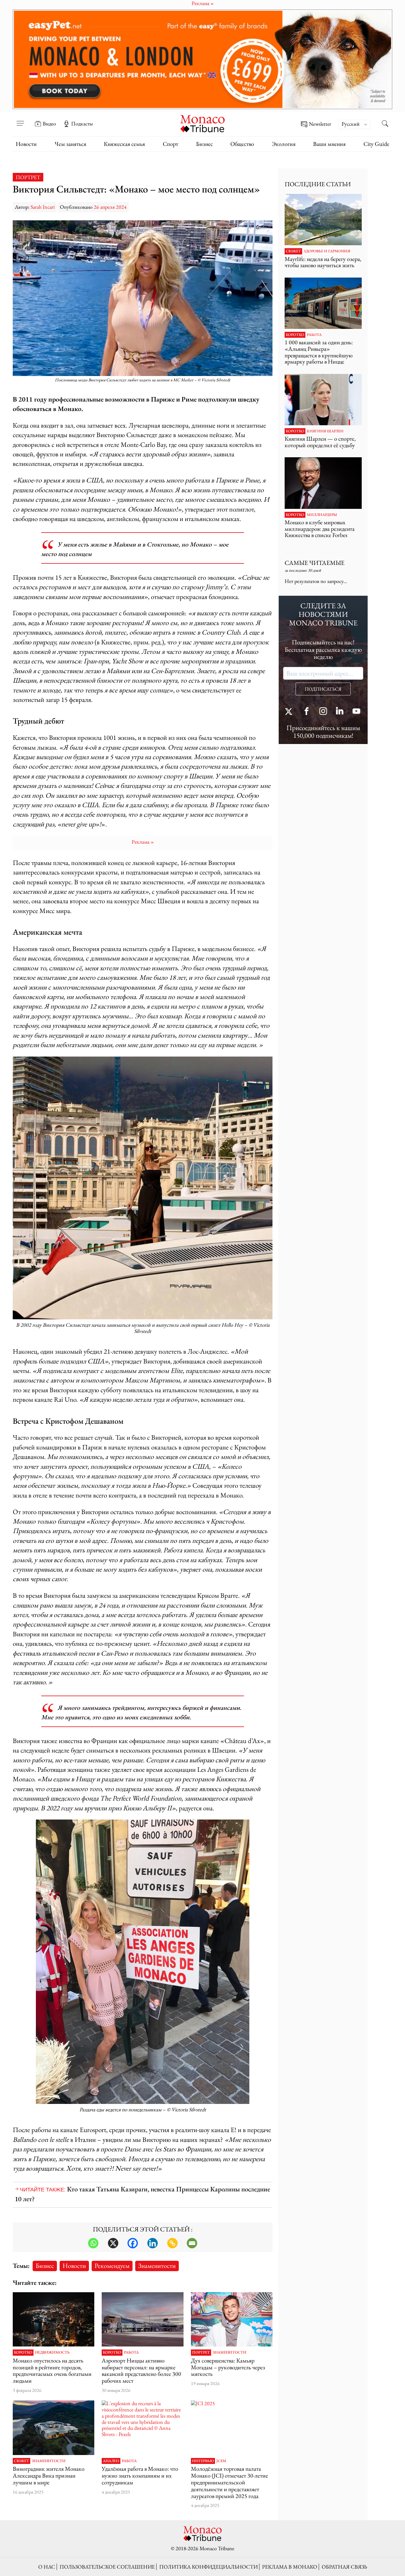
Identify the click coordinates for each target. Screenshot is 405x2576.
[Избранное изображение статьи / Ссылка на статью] (142, 2319)
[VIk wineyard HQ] (54, 2428)
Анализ (111, 2461)
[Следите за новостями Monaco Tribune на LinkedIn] (340, 712)
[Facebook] (133, 2243)
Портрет (28, 177)
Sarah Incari (43, 207)
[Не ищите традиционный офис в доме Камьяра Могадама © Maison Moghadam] (232, 2319)
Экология (284, 144)
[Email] (192, 2243)
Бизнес (204, 144)
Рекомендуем (112, 2266)
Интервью (203, 2461)
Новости (26, 144)
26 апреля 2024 (110, 207)
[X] (113, 2243)
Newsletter (320, 124)
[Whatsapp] (93, 2243)
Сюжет (21, 2461)
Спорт (170, 144)
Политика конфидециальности (208, 2567)
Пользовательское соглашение (107, 2567)
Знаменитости (157, 2266)
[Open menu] (20, 120)
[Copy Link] (172, 2243)
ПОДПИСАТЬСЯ (323, 689)
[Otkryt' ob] (203, 59)
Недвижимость (52, 2352)
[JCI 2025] (232, 2428)
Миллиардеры (322, 515)
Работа (131, 2352)
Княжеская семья (124, 144)
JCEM (221, 2461)
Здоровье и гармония (327, 251)
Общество (242, 144)
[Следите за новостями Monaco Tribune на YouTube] (356, 712)
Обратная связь (344, 2567)
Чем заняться (70, 144)
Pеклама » (143, 842)
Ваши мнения (329, 144)
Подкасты (82, 124)
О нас (47, 2567)
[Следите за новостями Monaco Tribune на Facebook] (307, 712)
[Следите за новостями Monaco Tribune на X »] (290, 712)
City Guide (376, 144)
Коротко (23, 2352)
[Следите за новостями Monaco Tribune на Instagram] (323, 712)
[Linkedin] (153, 2243)
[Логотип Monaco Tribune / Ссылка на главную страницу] (203, 123)
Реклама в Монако (290, 2567)
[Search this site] (385, 124)
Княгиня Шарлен (325, 431)
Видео (49, 124)
